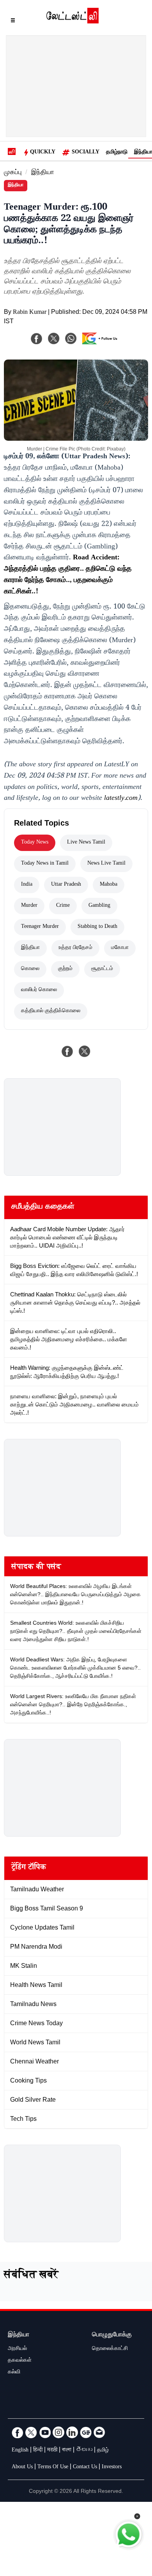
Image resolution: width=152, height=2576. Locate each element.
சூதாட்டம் (102, 969)
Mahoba (109, 885)
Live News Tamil (86, 843)
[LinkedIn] (72, 2432)
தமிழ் (103, 2451)
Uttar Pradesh (66, 885)
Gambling (99, 906)
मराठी (52, 2451)
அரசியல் (17, 2349)
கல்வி (14, 2373)
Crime (63, 906)
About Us (22, 2467)
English (20, 2451)
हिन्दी (38, 2451)
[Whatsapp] (71, 338)
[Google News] (86, 2432)
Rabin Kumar (30, 313)
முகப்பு (13, 173)
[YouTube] (45, 2432)
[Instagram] (58, 2432)
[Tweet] (85, 1051)
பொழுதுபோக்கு (112, 2335)
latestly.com (121, 799)
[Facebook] (37, 338)
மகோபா (120, 948)
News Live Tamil (106, 864)
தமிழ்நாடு (117, 153)
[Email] (99, 2432)
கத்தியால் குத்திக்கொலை (51, 1011)
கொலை (30, 969)
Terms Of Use (53, 2467)
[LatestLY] (72, 21)
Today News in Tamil (45, 864)
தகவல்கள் (20, 2361)
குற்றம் (65, 969)
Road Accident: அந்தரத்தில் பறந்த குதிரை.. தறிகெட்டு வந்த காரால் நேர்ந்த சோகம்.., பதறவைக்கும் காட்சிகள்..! (68, 575)
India (27, 885)
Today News (35, 843)
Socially (86, 153)
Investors (112, 2467)
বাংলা (67, 2451)
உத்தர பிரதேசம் (75, 948)
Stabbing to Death (97, 927)
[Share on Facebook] (67, 1051)
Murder (29, 906)
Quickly (43, 153)
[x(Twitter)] (54, 338)
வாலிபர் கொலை (39, 990)
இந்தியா (43, 173)
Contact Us (85, 2467)
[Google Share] (102, 344)
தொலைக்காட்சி (110, 2349)
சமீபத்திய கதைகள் (43, 1207)
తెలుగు (84, 2451)
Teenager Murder (40, 927)
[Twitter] (31, 2432)
